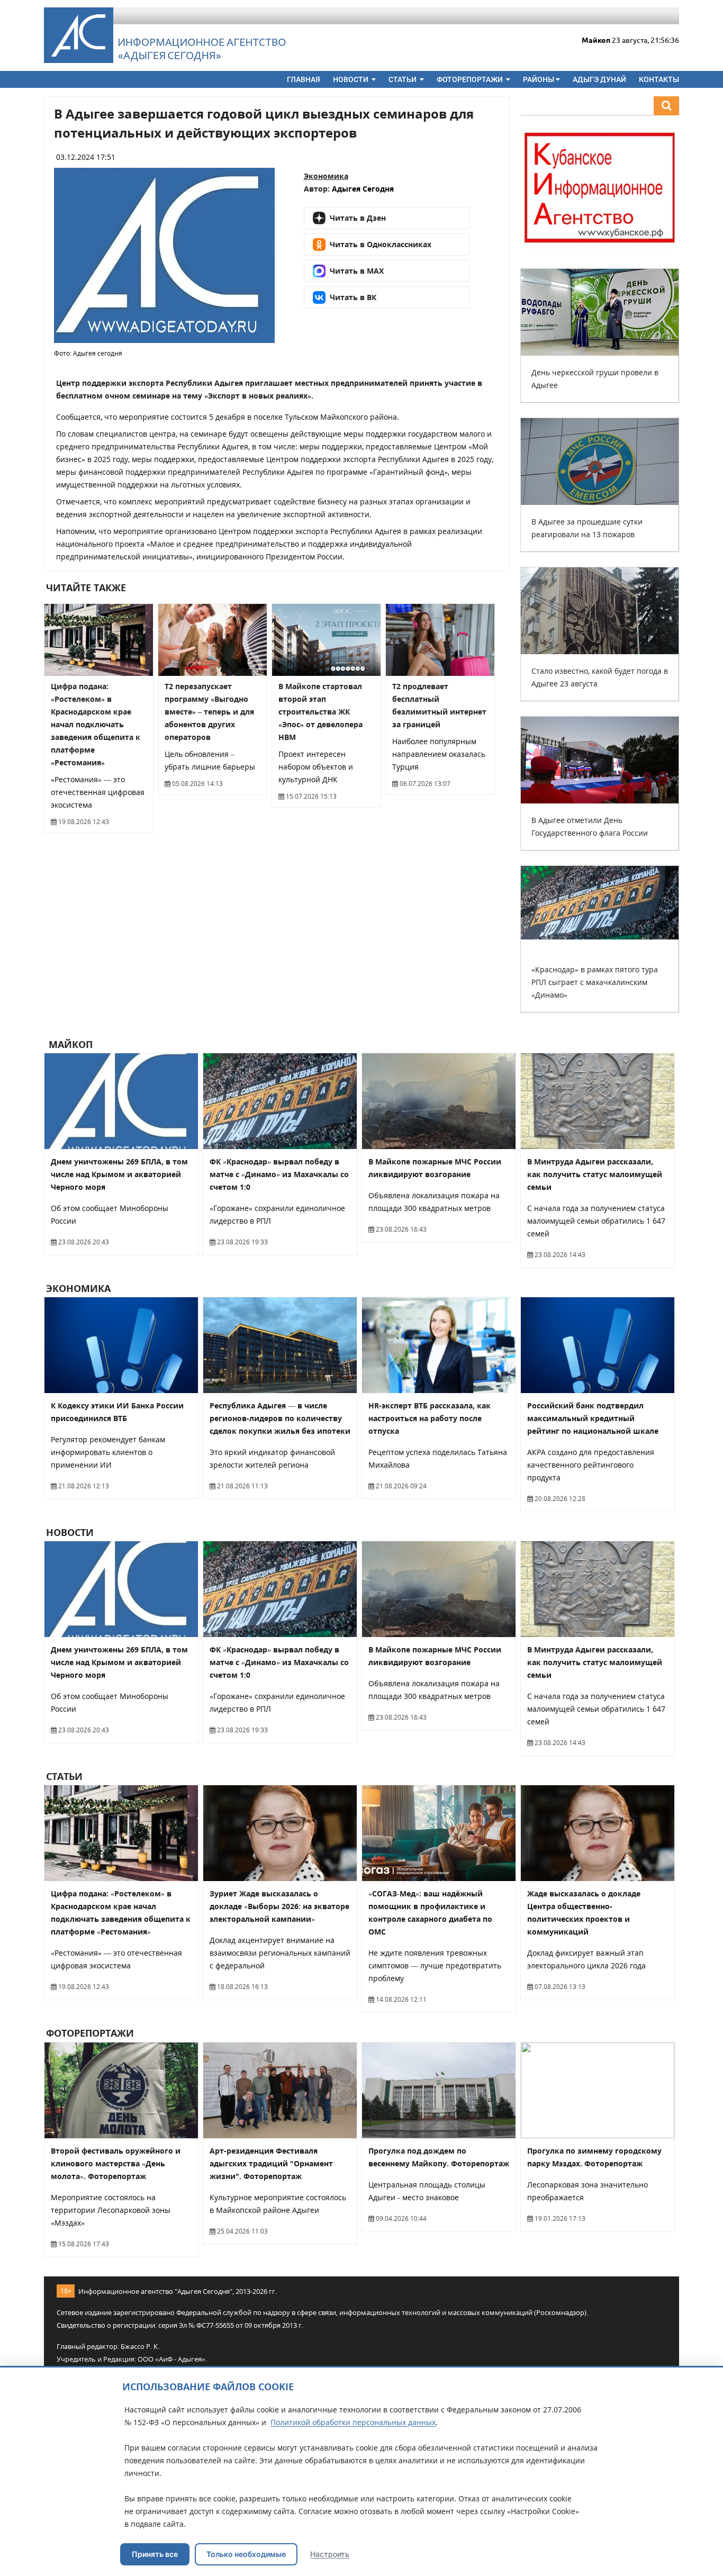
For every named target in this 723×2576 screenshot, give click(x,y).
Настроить (330, 2554)
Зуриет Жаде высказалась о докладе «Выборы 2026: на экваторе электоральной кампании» (279, 1906)
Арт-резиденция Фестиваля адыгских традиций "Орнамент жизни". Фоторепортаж (271, 2163)
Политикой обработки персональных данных (353, 2422)
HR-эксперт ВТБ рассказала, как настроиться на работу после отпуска (430, 1418)
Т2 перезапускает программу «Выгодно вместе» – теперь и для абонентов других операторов (209, 712)
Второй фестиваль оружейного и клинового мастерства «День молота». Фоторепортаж (116, 2163)
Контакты (659, 79)
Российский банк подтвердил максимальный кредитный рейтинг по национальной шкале (593, 1418)
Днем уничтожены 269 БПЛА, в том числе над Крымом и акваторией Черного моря (119, 1174)
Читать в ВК (353, 297)
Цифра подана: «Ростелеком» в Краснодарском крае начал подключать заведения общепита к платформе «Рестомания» (96, 724)
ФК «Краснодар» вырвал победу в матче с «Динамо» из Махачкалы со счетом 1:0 (279, 1174)
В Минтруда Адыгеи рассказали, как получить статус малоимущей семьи (595, 1174)
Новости (351, 79)
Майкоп (69, 1044)
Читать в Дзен (358, 218)
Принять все (155, 2554)
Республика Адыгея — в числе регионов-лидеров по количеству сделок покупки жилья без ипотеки (280, 1418)
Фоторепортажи (471, 79)
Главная (304, 79)
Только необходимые (246, 2554)
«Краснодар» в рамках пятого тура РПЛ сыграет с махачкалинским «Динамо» (595, 982)
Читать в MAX (357, 271)
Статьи (403, 79)
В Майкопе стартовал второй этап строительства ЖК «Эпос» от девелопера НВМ (320, 712)
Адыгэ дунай (599, 79)
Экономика (326, 176)
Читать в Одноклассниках (381, 244)
